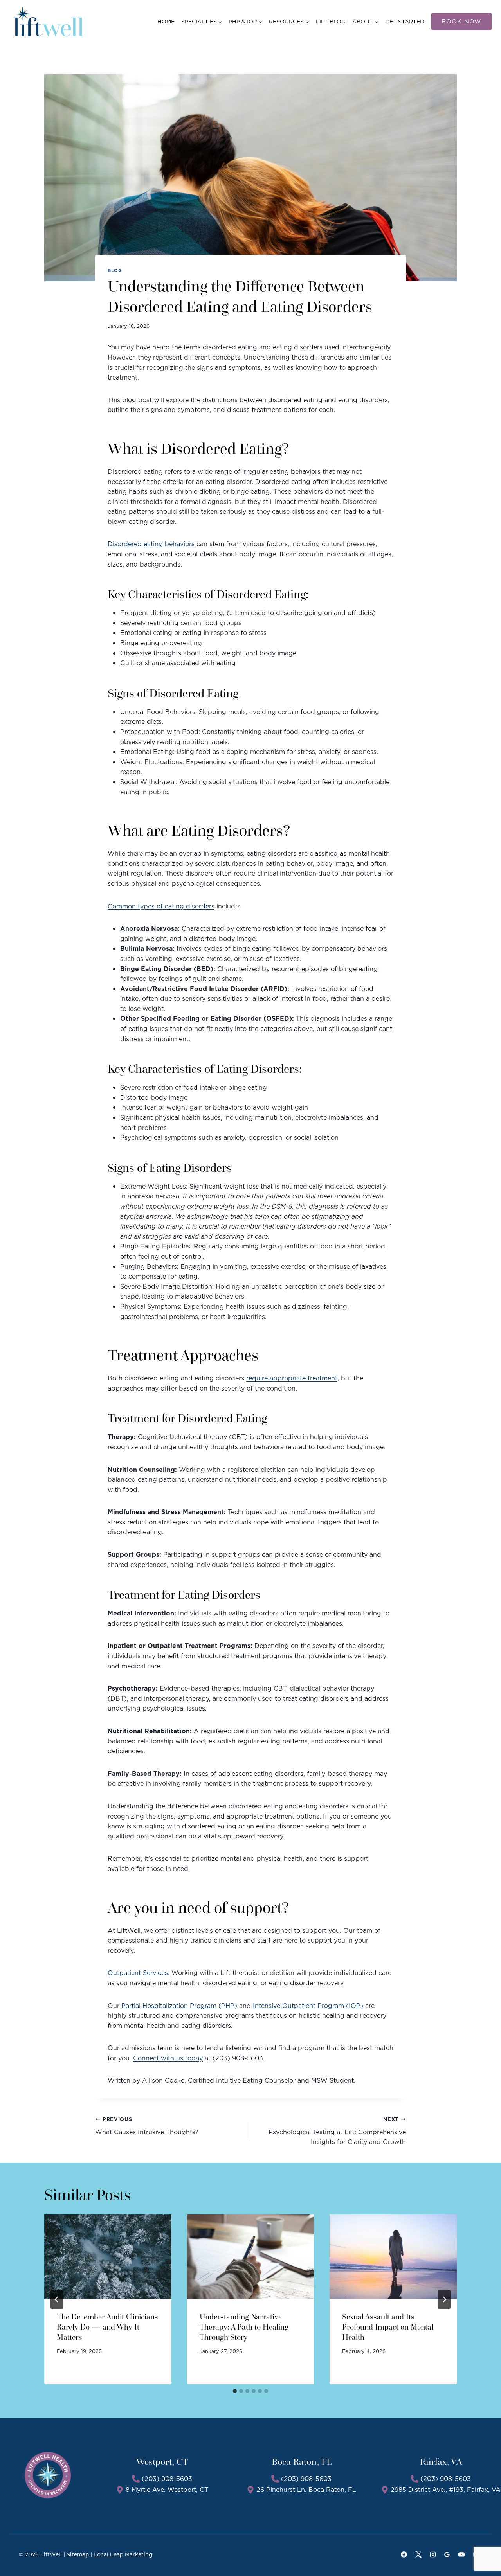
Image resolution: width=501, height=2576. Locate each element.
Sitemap (78, 2554)
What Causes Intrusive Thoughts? (148, 2126)
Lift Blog (331, 22)
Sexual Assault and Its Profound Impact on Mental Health (388, 2327)
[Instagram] (433, 2554)
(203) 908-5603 (167, 2479)
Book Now (461, 21)
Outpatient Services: (139, 1973)
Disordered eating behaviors (151, 544)
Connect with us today (168, 2058)
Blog (115, 270)
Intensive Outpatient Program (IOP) (308, 2006)
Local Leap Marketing (123, 2554)
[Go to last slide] (57, 2299)
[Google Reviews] (447, 2554)
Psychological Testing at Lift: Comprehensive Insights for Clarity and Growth (337, 2131)
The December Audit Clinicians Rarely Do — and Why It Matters (107, 2327)
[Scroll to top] (482, 2545)
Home (166, 22)
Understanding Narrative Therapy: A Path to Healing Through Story (244, 2327)
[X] (418, 2554)
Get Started (405, 22)
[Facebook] (404, 2554)
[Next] (444, 2299)
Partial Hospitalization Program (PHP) (179, 2006)
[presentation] (108, 2257)
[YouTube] (461, 2554)
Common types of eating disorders (161, 906)
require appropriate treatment (292, 1378)
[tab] (235, 2391)
